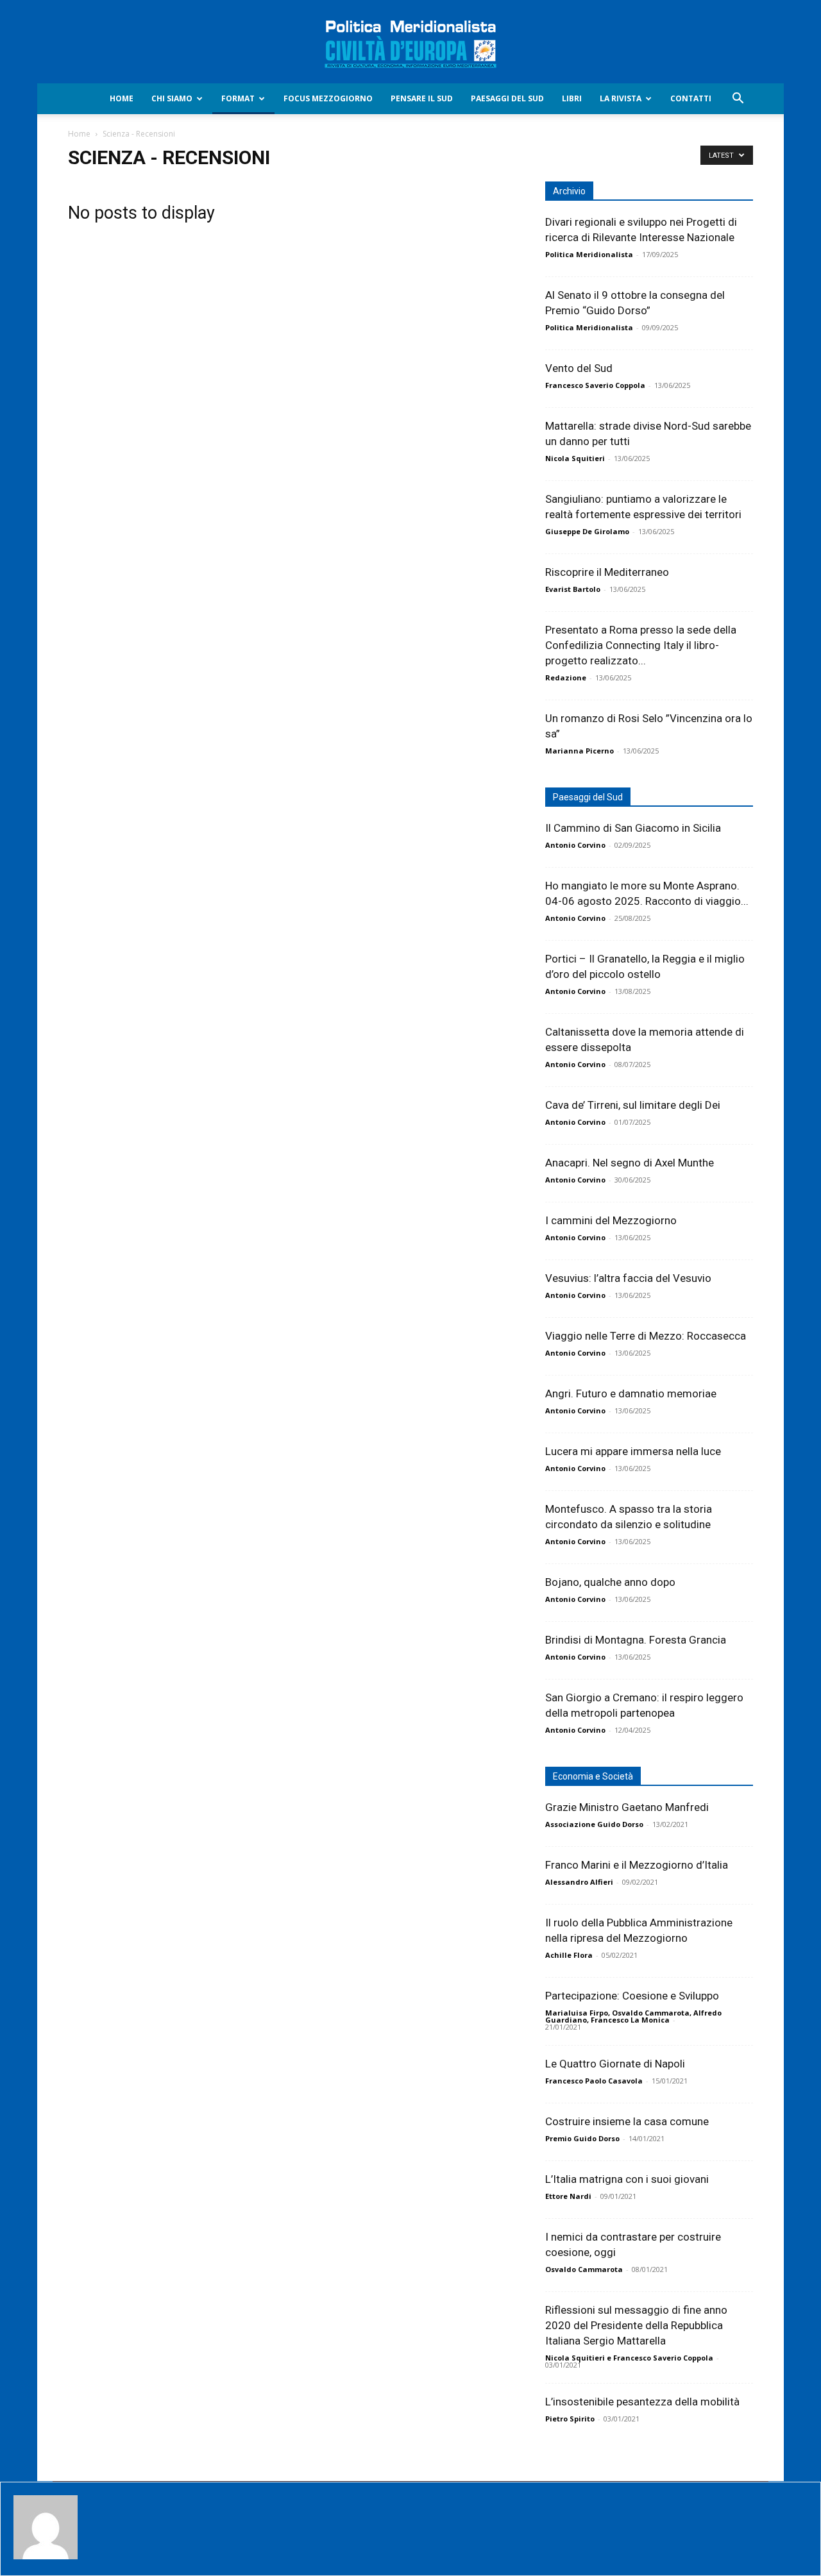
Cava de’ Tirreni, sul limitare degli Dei (633, 1105)
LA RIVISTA (621, 98)
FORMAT (238, 98)
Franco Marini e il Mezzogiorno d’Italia (637, 1865)
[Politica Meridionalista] (410, 42)
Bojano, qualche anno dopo (610, 1582)
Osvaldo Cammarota (584, 2269)
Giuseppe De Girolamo (587, 531)
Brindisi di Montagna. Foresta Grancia (636, 1640)
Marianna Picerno (580, 751)
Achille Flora (569, 1955)
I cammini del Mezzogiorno (611, 1220)
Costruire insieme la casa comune (627, 2121)
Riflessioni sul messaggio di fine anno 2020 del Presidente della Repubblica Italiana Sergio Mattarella (636, 2325)
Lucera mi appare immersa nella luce (633, 1451)
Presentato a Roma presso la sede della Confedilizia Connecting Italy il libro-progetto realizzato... (641, 645)
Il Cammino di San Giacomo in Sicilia (633, 828)
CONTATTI (691, 98)
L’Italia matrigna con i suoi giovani (627, 2179)
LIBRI (572, 98)
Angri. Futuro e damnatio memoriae (631, 1393)
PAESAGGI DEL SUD (507, 98)
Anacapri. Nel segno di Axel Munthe (630, 1163)
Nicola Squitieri (575, 458)
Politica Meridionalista (589, 254)
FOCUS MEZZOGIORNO (328, 98)
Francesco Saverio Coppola (595, 385)
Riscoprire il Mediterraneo (607, 572)
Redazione (566, 678)
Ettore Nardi (568, 2196)
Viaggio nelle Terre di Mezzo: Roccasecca (646, 1336)
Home (122, 98)
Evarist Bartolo (573, 589)
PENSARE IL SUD (422, 98)
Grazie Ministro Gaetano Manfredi (627, 1807)
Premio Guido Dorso (582, 2138)
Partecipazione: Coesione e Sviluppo (632, 1996)
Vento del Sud (579, 368)
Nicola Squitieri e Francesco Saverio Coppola (629, 2358)
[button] (738, 100)
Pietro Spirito (570, 2419)
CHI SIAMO (172, 98)
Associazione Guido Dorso (594, 1824)
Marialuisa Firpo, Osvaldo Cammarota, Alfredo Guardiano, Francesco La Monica (633, 2016)
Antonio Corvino (575, 845)
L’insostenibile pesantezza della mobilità (642, 2402)
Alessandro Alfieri (579, 1882)
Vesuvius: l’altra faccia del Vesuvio (628, 1278)
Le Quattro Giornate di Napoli (615, 2064)
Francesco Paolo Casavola (594, 2081)
